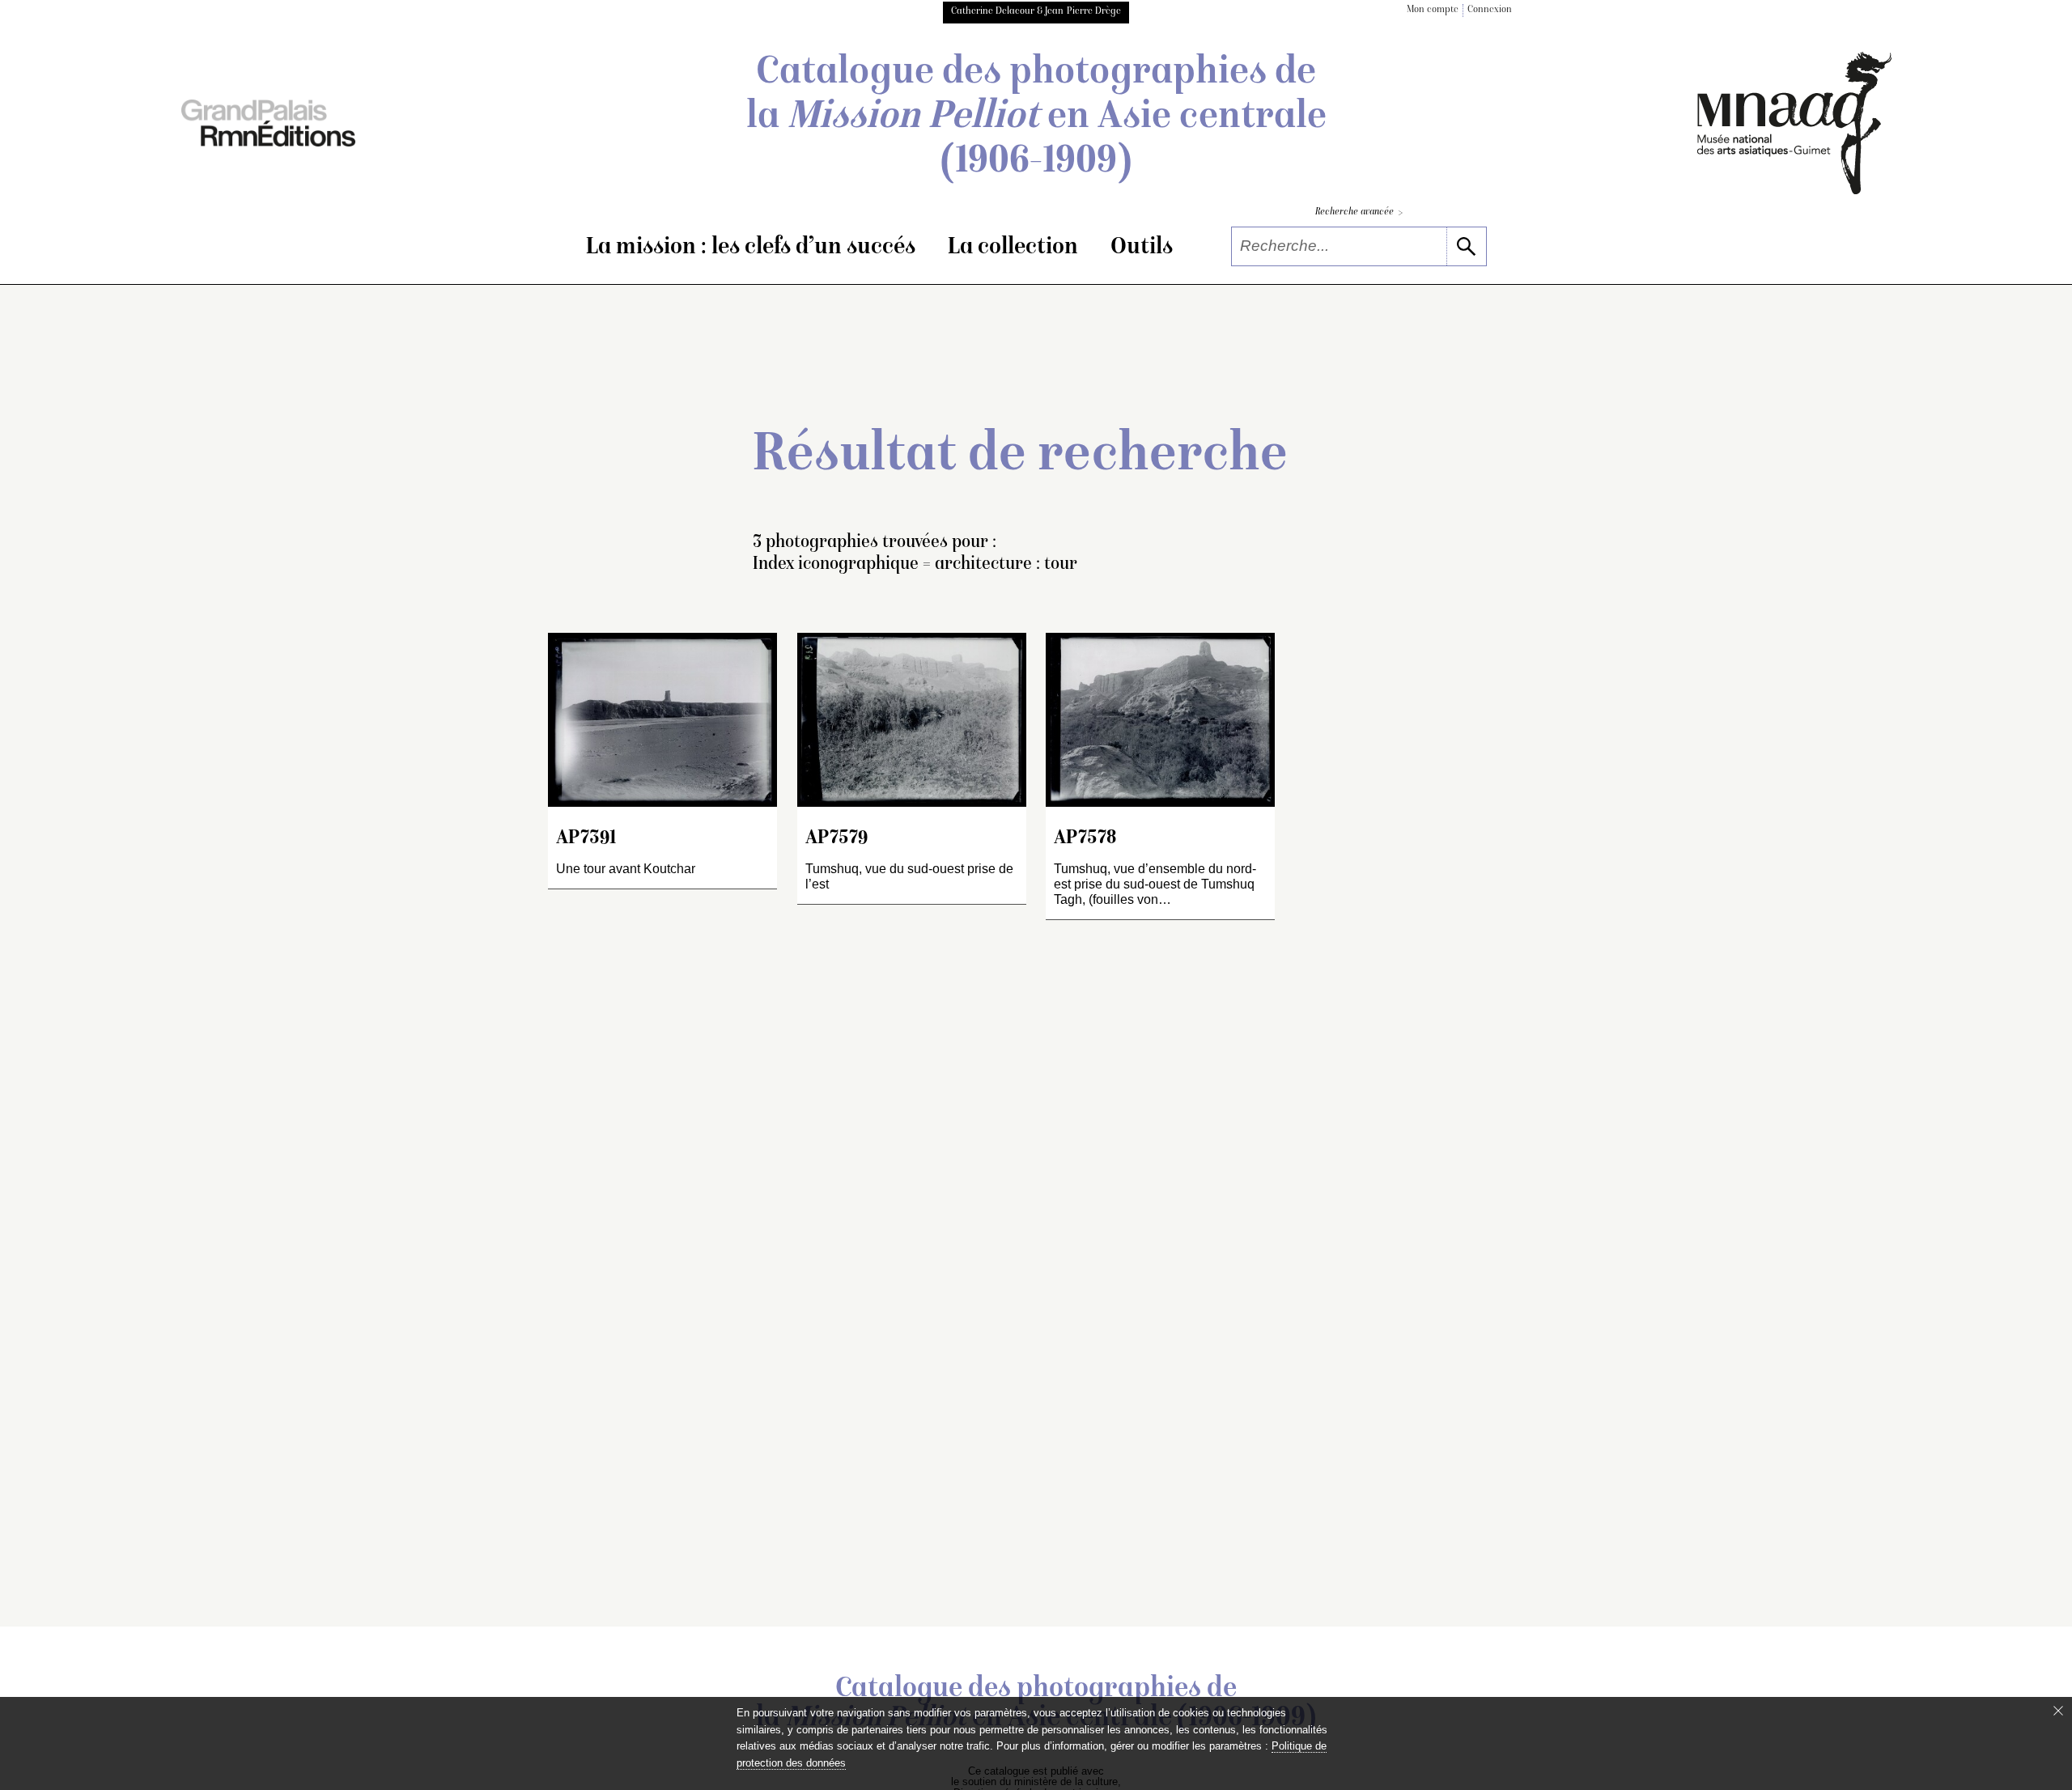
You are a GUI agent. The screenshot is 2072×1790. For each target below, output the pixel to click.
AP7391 (586, 839)
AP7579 (836, 839)
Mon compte (1433, 10)
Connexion (1490, 10)
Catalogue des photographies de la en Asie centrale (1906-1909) (1036, 118)
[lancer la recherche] (1466, 246)
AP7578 (1085, 839)
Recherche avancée (1359, 213)
